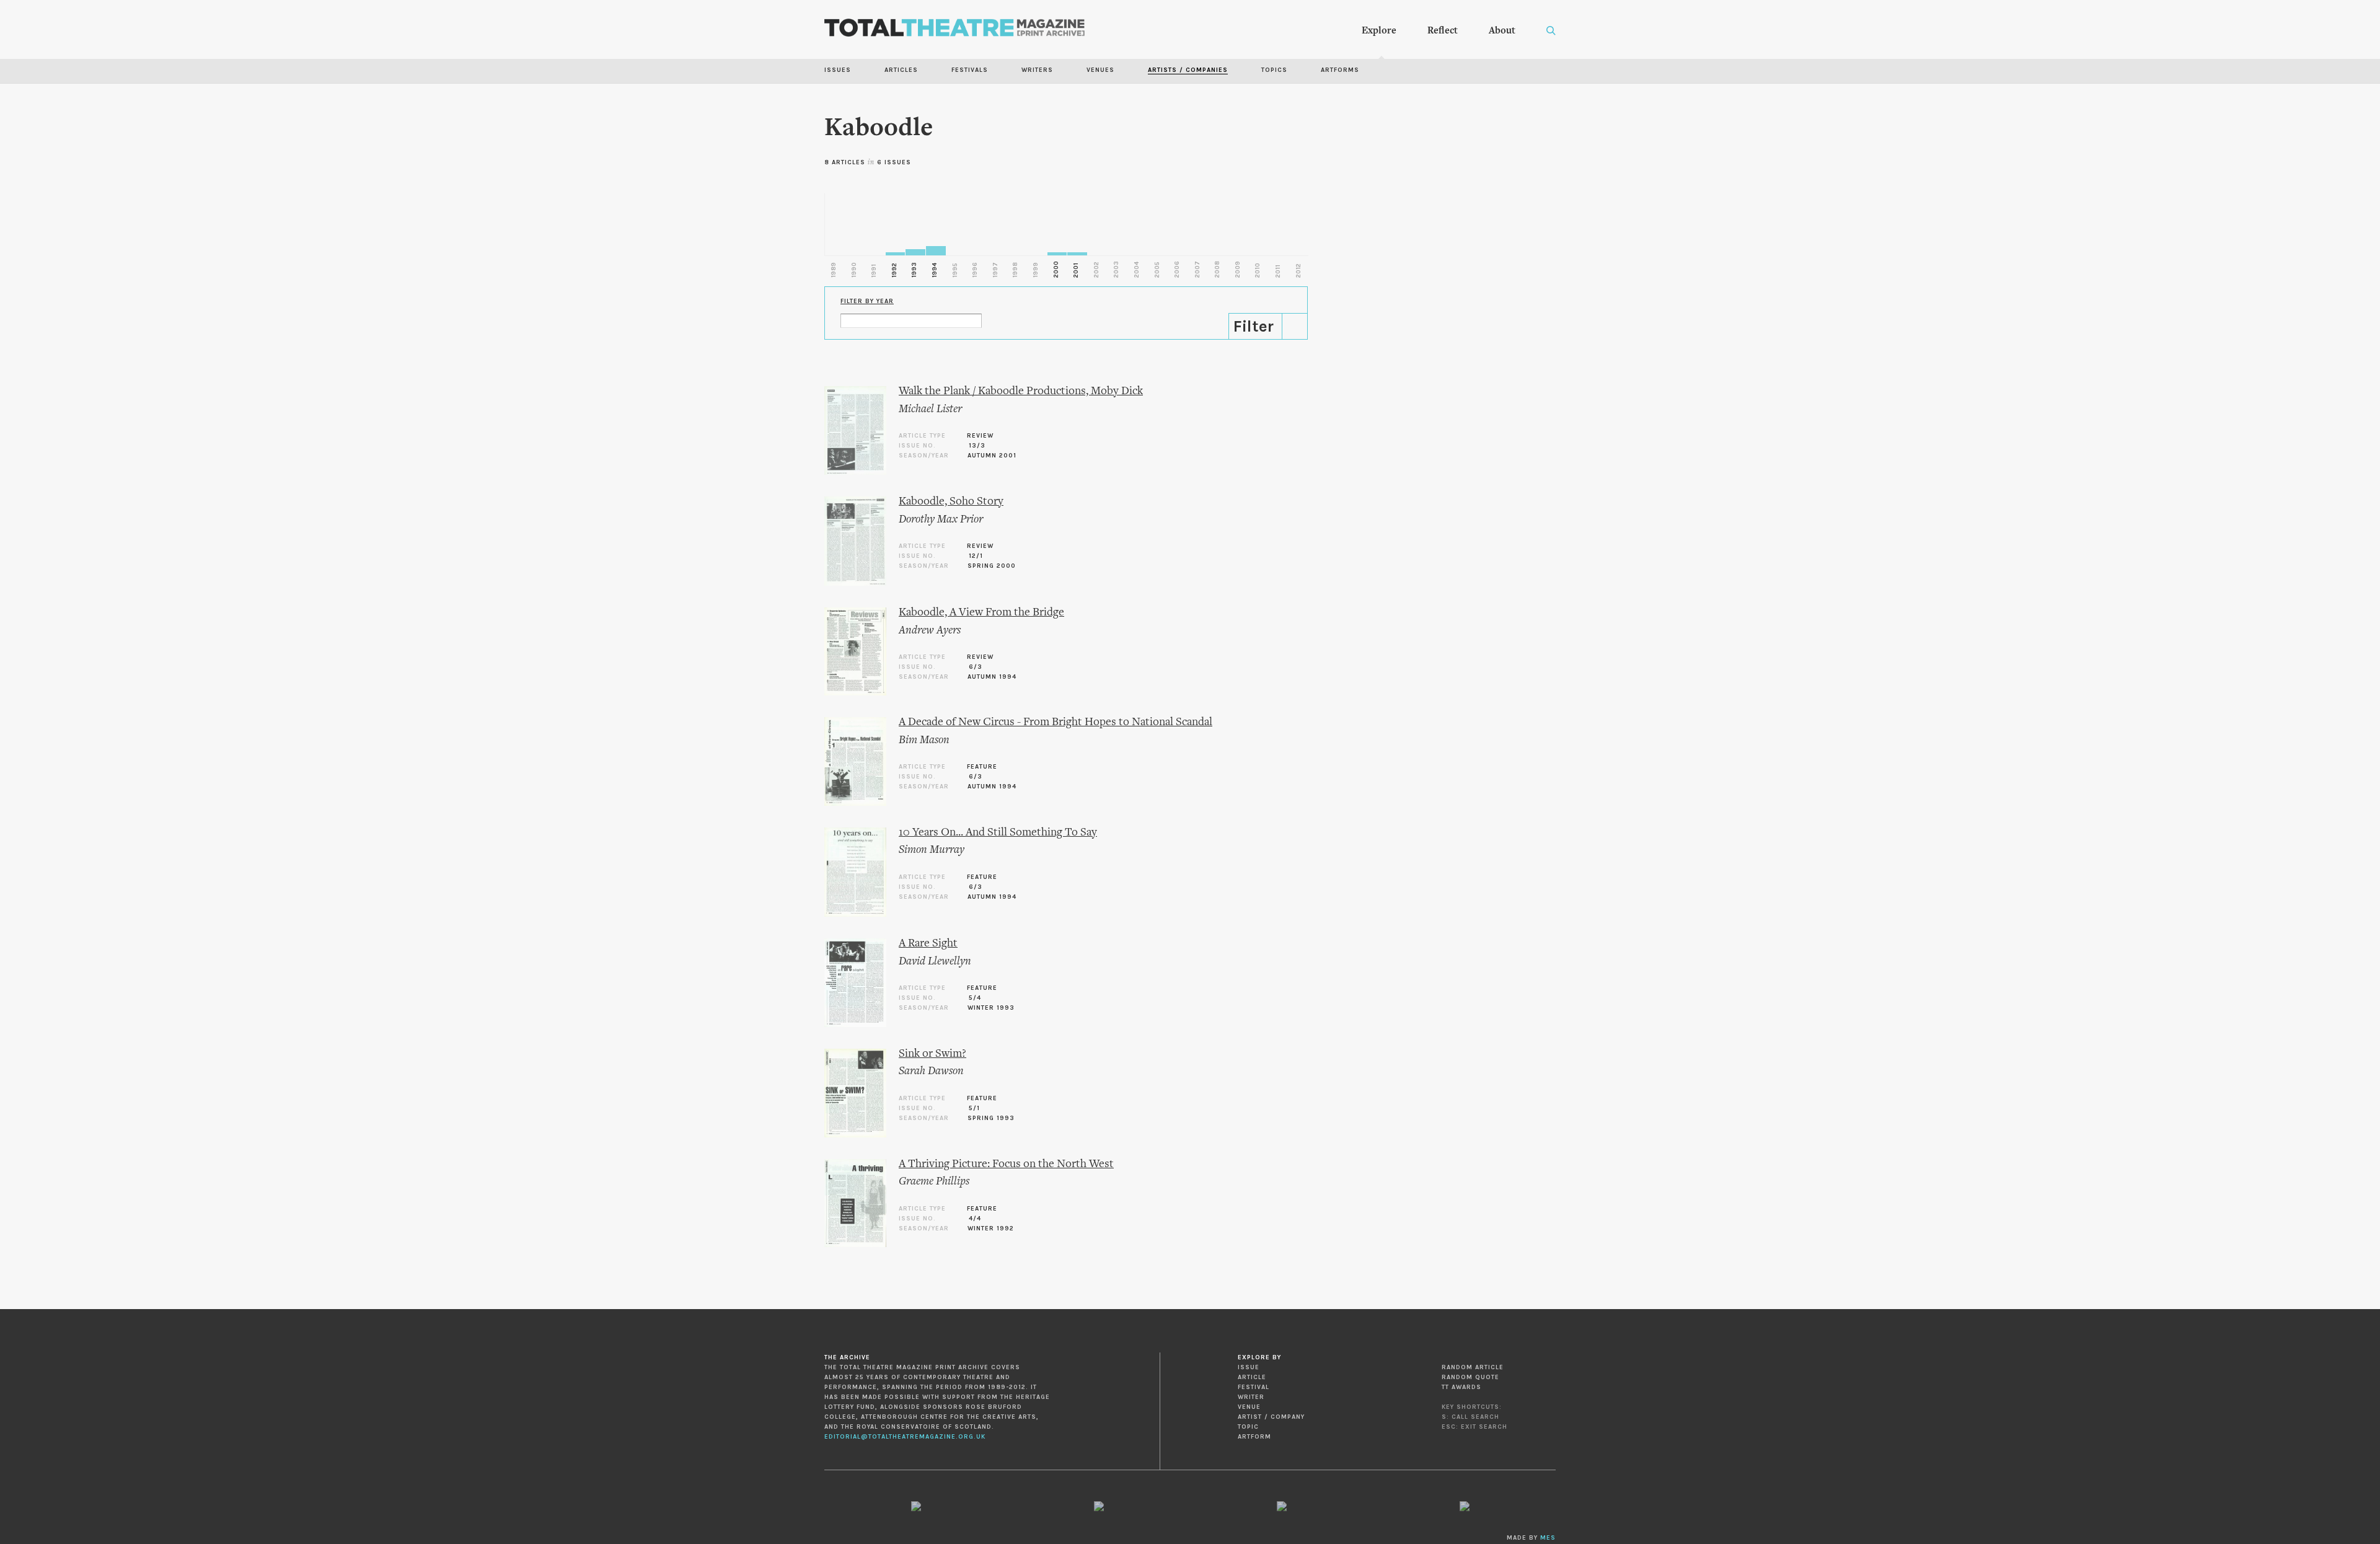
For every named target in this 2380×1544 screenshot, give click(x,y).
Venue (1249, 1407)
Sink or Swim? (932, 1054)
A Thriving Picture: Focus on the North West (1006, 1164)
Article (1252, 1377)
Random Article (1473, 1367)
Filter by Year (867, 301)
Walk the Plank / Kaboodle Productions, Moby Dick (1021, 391)
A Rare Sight (928, 944)
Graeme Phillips (934, 1182)
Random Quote (1470, 1377)
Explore (1379, 31)
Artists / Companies (1188, 70)
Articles (901, 70)
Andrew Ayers (930, 631)
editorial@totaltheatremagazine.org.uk (905, 1437)
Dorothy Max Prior (941, 520)
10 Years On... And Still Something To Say (998, 833)
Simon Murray (932, 850)
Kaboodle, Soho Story (951, 502)
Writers (1037, 70)
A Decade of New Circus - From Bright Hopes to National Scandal (1056, 722)
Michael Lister (930, 409)
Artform (1254, 1437)
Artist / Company (1271, 1417)
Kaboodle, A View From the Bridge (981, 613)
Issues (838, 70)
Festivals (970, 70)
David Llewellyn (935, 962)
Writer (1251, 1397)
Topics (1274, 70)
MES (1548, 1538)
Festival (1254, 1387)
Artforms (1340, 70)
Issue (1249, 1367)
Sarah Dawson (931, 1071)
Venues (1100, 70)
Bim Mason (924, 740)
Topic (1248, 1427)
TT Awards (1461, 1387)
